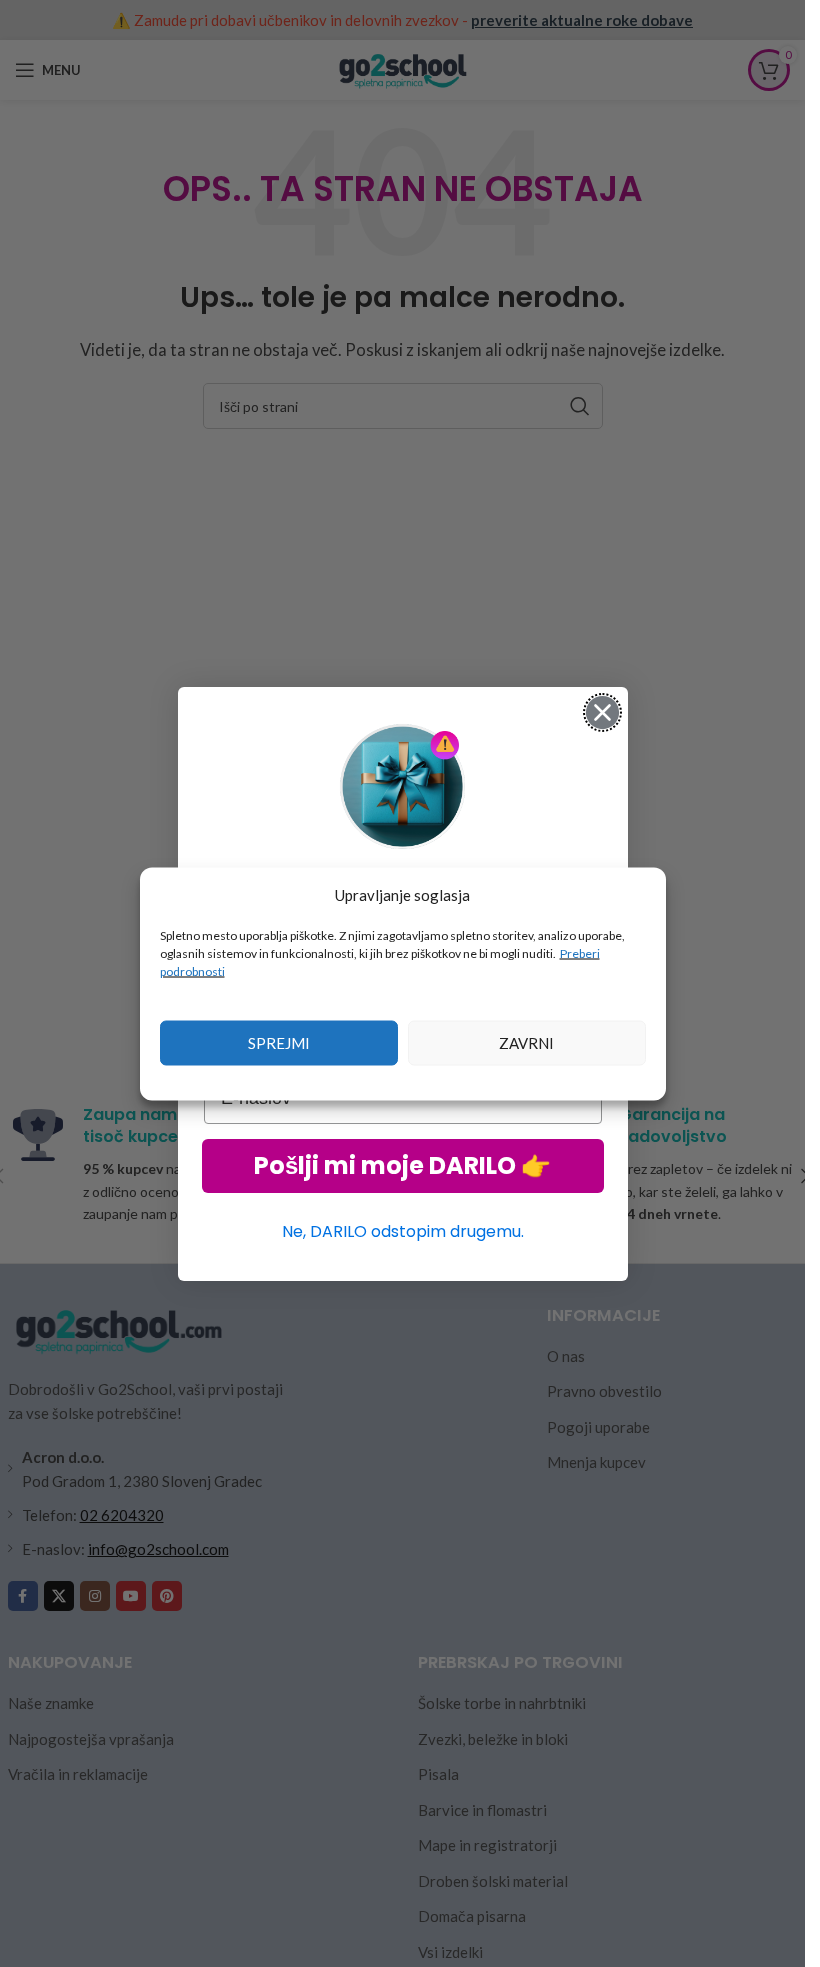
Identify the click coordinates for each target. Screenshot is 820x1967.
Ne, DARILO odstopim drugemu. (403, 1231)
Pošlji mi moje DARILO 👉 (402, 1165)
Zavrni (526, 1043)
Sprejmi (279, 1043)
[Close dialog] (602, 712)
